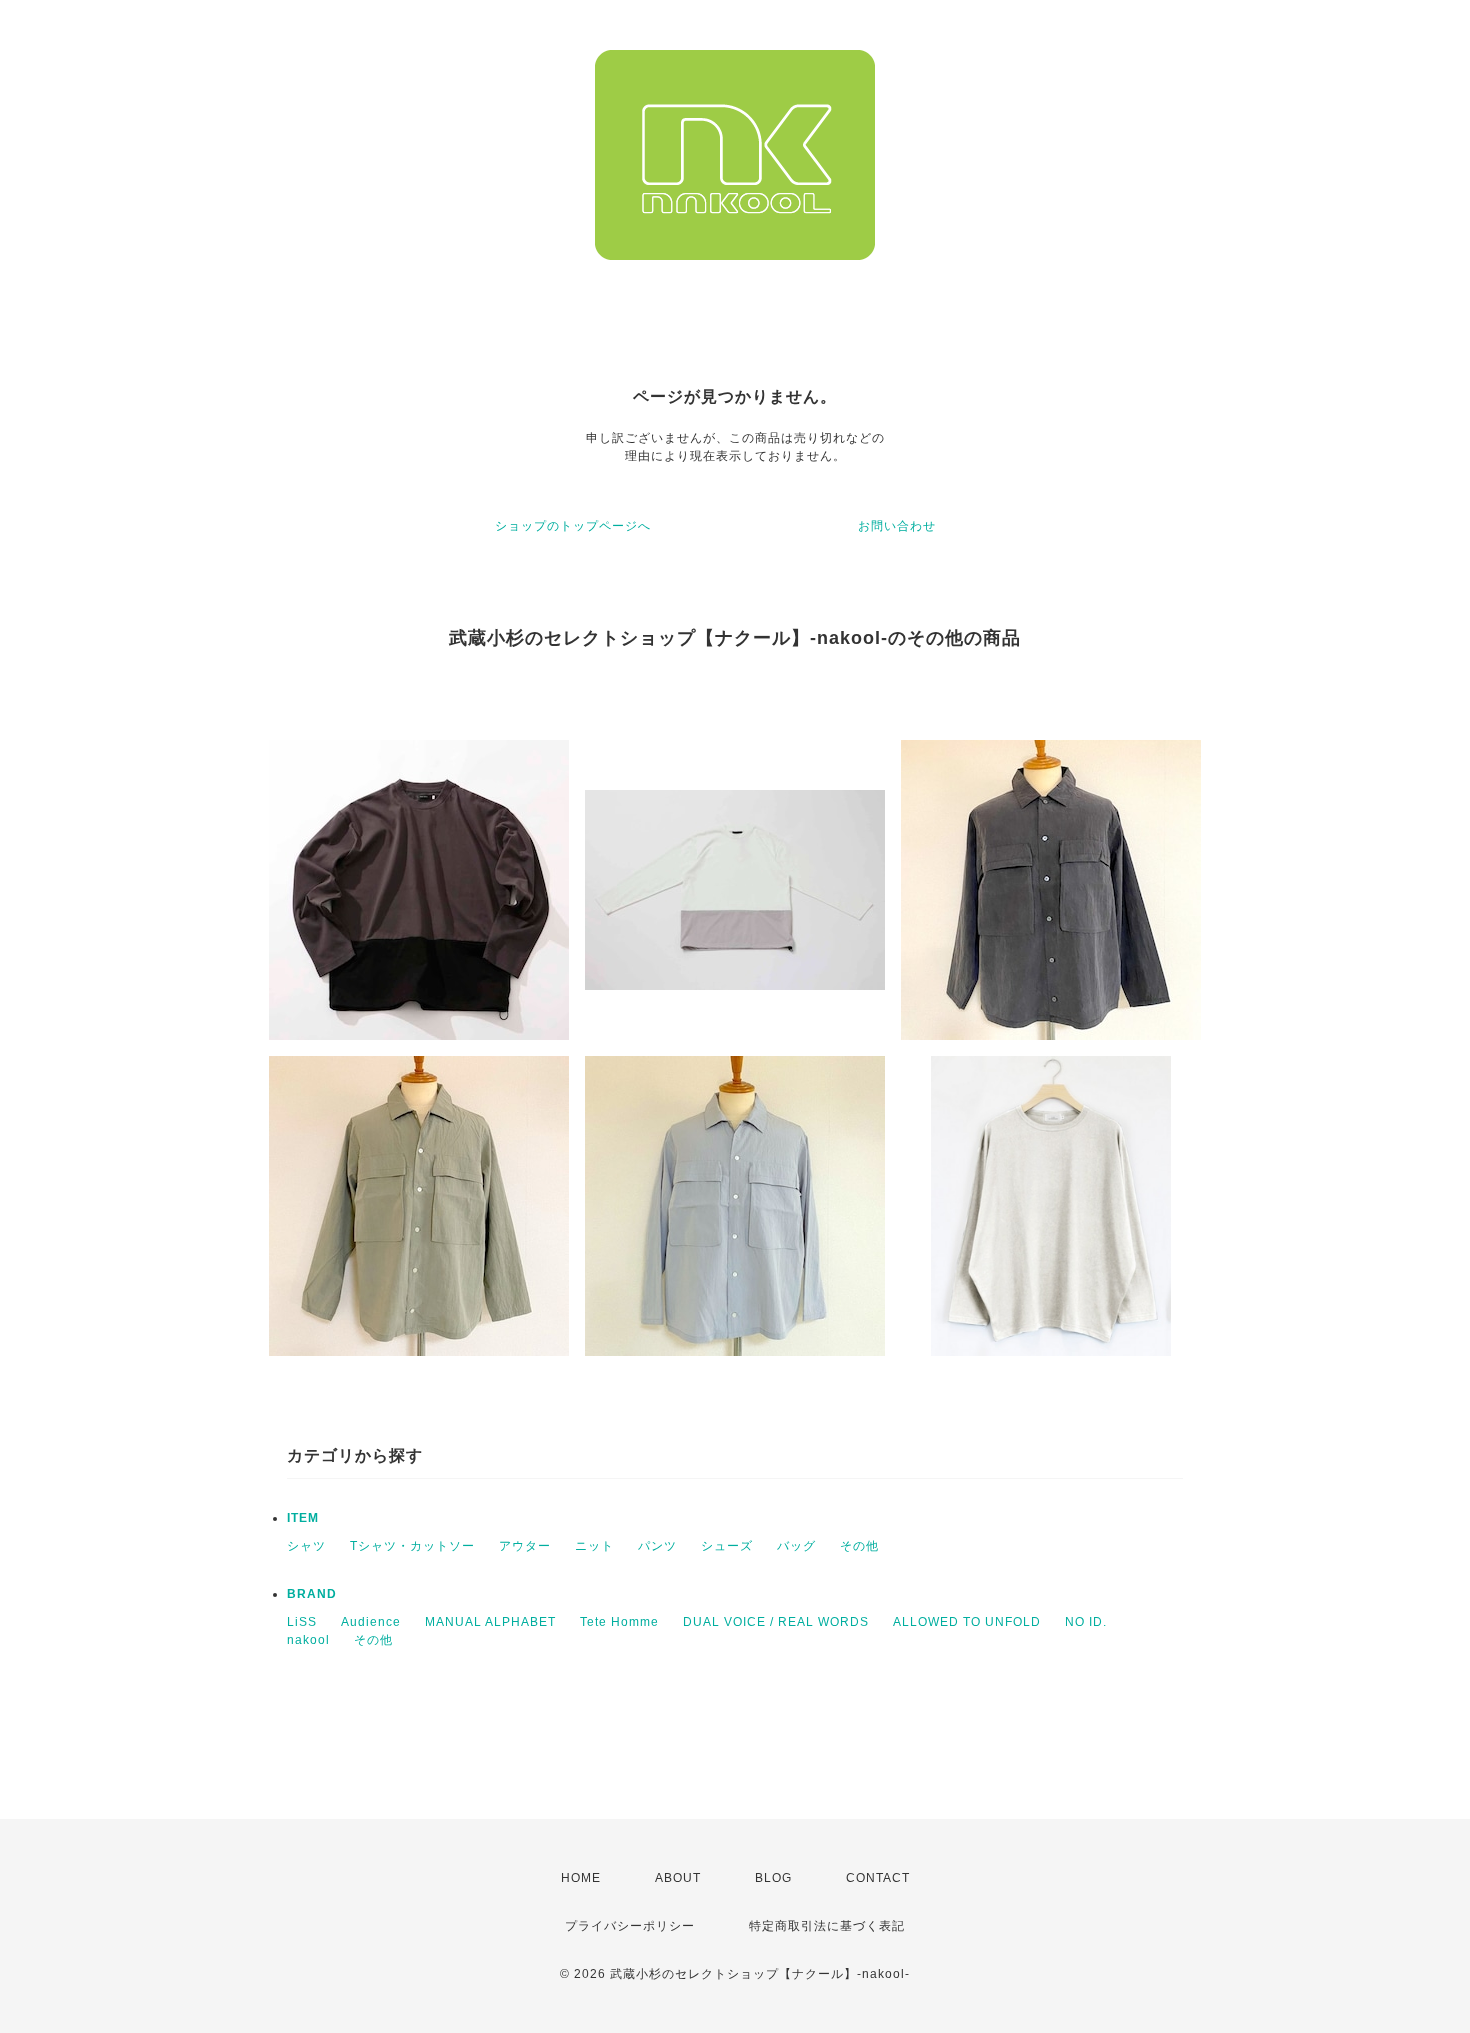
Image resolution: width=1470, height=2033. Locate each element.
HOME (581, 1878)
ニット (594, 1546)
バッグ (796, 1546)
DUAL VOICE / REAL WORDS (776, 1622)
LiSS (302, 1622)
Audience (371, 1622)
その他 (859, 1546)
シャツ (306, 1546)
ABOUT (678, 1878)
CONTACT (878, 1878)
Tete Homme (619, 1622)
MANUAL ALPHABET (490, 1622)
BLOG (773, 1878)
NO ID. (1086, 1622)
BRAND (312, 1594)
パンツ (657, 1546)
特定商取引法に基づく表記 (827, 1926)
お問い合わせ (897, 526)
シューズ (727, 1546)
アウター (525, 1546)
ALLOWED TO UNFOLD (967, 1622)
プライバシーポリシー (630, 1926)
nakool (308, 1640)
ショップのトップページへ (573, 526)
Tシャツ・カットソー (412, 1546)
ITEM (303, 1518)
